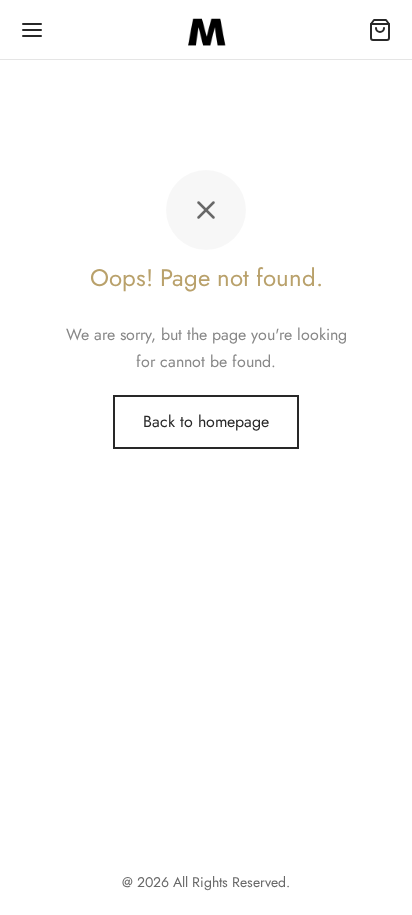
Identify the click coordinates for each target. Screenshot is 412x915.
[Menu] (32, 30)
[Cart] (380, 30)
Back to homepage (206, 421)
